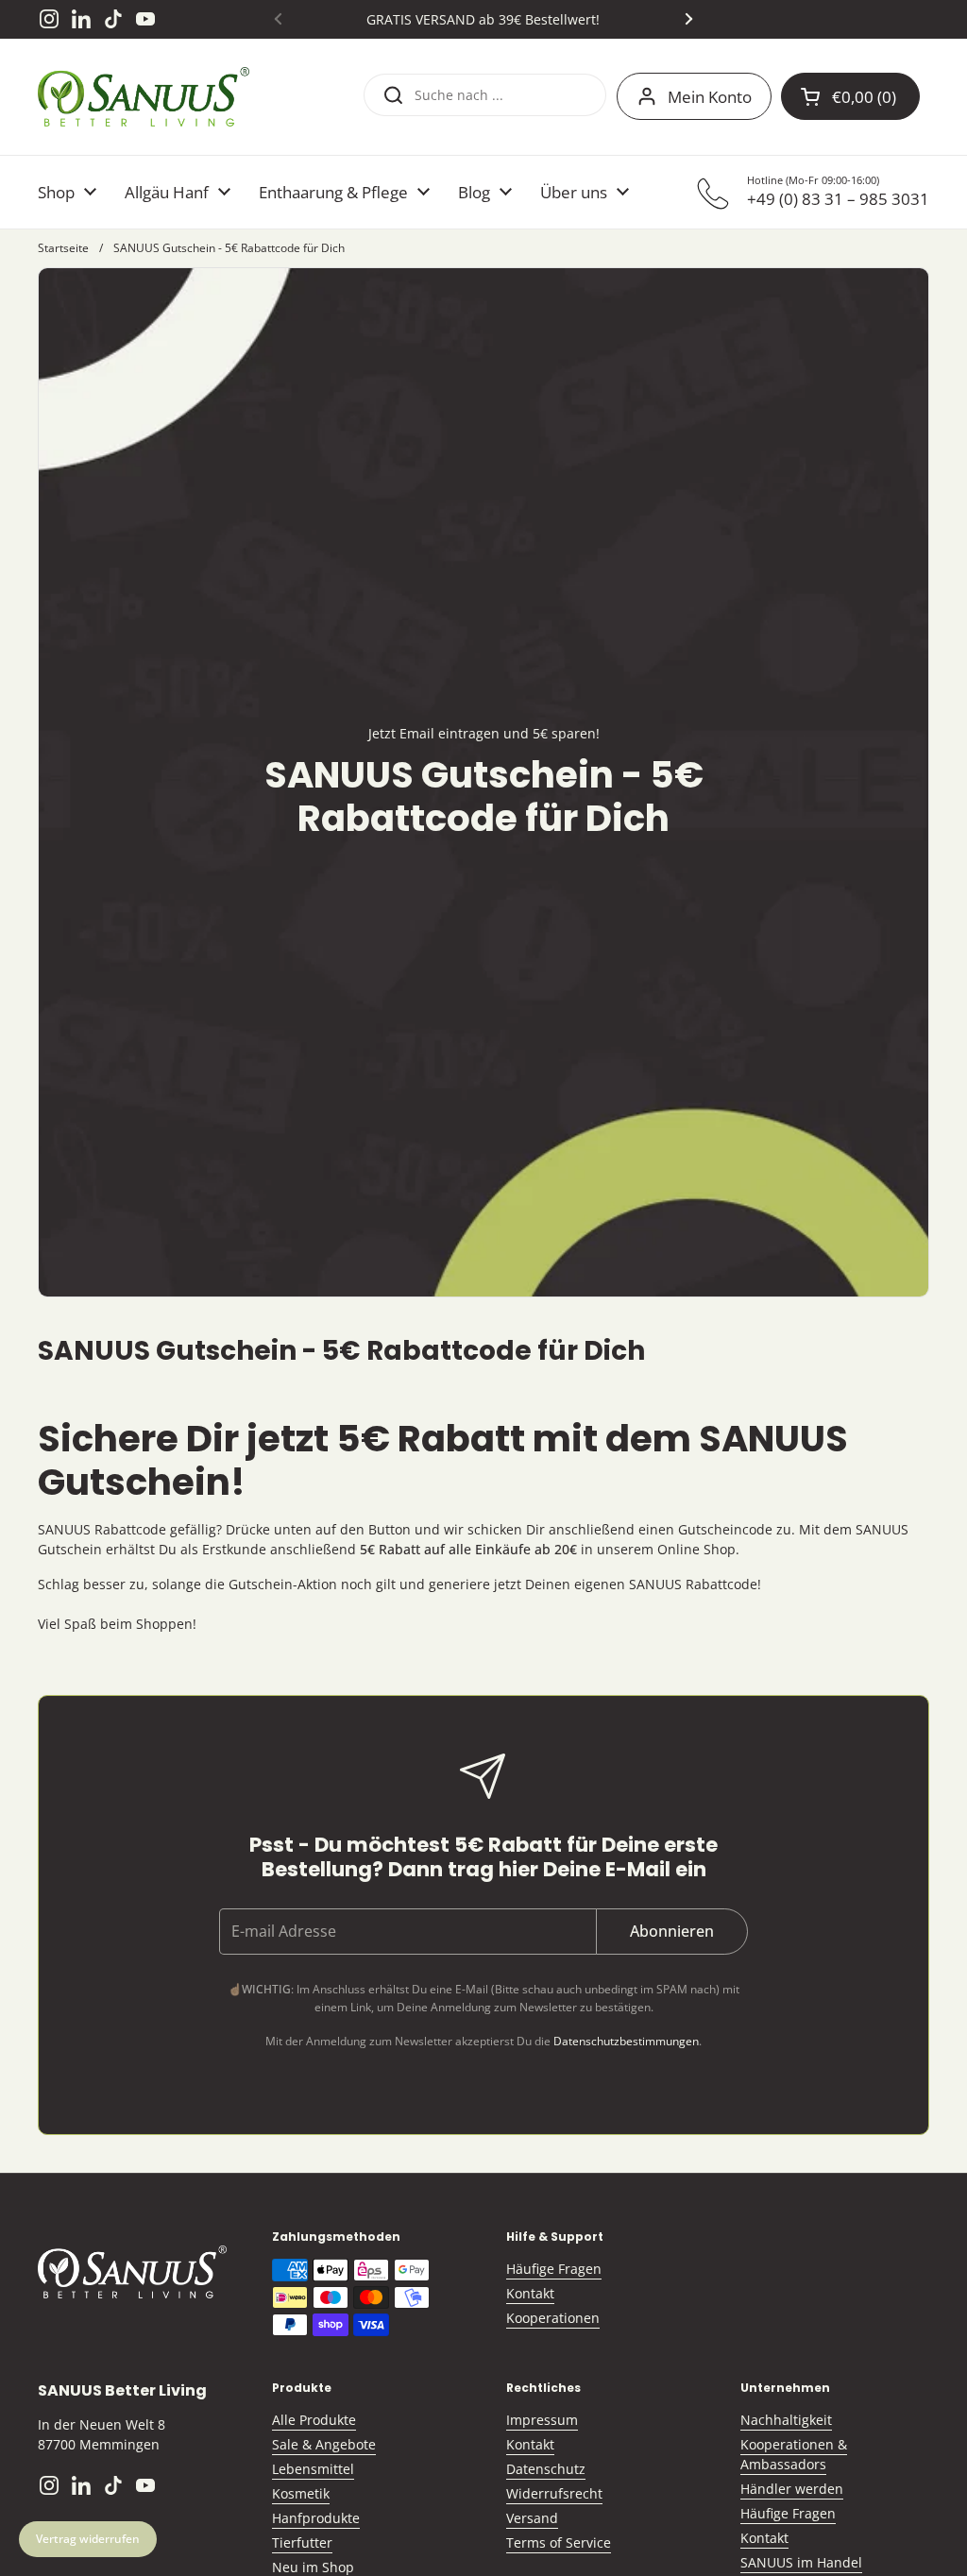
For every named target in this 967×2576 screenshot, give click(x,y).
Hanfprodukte (316, 2518)
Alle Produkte (314, 2420)
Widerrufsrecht (554, 2493)
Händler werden (792, 2489)
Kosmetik (301, 2493)
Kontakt (530, 2293)
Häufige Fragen (554, 2269)
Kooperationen (553, 2318)
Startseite (63, 248)
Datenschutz (546, 2469)
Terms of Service (559, 2542)
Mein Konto (710, 97)
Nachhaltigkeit (786, 2420)
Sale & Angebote (324, 2444)
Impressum (542, 2420)
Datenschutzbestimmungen (626, 2041)
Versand (532, 2518)
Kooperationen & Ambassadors (794, 2454)
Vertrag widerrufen (88, 2539)
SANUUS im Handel (801, 2562)
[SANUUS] (144, 97)
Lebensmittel (313, 2469)
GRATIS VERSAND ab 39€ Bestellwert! (483, 19)
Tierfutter (302, 2542)
